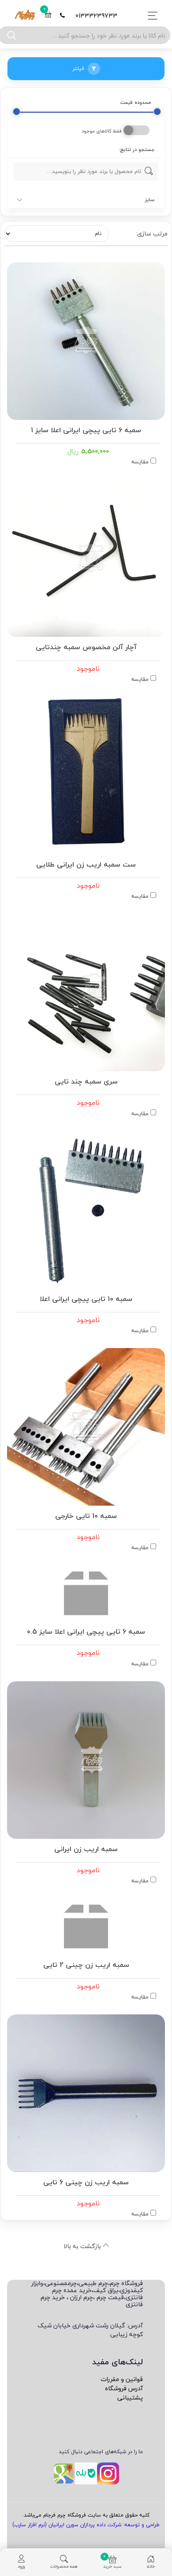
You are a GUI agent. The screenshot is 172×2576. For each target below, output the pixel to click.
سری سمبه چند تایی (86, 1080)
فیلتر (78, 68)
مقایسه (140, 462)
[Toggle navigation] (150, 16)
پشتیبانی (130, 2398)
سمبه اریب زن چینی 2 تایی (86, 1964)
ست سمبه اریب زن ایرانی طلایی (86, 864)
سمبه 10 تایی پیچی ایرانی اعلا (86, 1298)
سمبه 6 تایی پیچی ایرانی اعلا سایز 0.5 (86, 1631)
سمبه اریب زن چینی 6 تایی (86, 2181)
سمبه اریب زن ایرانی (86, 1848)
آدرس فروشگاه (124, 2388)
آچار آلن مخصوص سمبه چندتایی (86, 646)
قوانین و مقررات (122, 2379)
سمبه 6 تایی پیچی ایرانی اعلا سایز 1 (86, 429)
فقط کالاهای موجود (102, 131)
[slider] (17, 112)
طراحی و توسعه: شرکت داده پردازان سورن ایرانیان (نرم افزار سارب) (86, 2525)
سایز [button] (150, 200)
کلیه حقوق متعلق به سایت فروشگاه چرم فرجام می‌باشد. (86, 2515)
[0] (48, 16)
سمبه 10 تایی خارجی (86, 1515)
